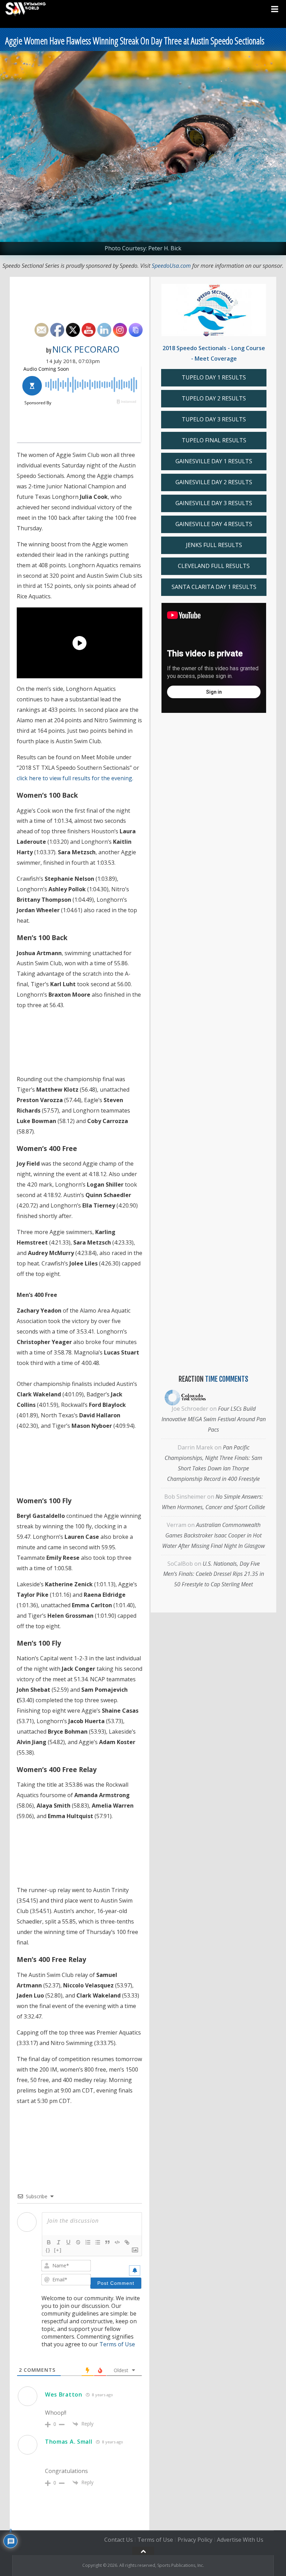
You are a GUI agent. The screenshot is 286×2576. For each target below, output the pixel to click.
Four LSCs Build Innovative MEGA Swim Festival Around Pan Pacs (214, 1419)
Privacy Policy (195, 2540)
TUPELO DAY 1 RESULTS (214, 377)
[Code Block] (117, 2242)
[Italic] (59, 2242)
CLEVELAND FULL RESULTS (214, 566)
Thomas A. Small (69, 2442)
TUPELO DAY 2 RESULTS (214, 398)
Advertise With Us (240, 2540)
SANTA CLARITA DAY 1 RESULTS (214, 587)
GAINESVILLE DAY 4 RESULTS (214, 524)
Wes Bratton (64, 2394)
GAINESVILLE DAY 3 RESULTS (214, 503)
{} (48, 2250)
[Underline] (68, 2242)
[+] (58, 2250)
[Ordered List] (88, 2242)
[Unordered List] (98, 2242)
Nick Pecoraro (86, 349)
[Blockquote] (107, 2242)
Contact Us (119, 2540)
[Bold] (49, 2242)
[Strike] (78, 2242)
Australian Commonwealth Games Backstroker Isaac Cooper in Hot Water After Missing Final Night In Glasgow (213, 1535)
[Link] (127, 2242)
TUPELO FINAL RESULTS (214, 440)
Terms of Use (117, 2344)
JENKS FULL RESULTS (214, 545)
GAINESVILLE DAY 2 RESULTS (214, 482)
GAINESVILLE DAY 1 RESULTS (214, 461)
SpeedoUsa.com (171, 266)
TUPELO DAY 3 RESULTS (214, 419)
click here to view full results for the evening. (76, 778)
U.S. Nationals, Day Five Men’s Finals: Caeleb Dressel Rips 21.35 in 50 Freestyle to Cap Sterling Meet (214, 1574)
